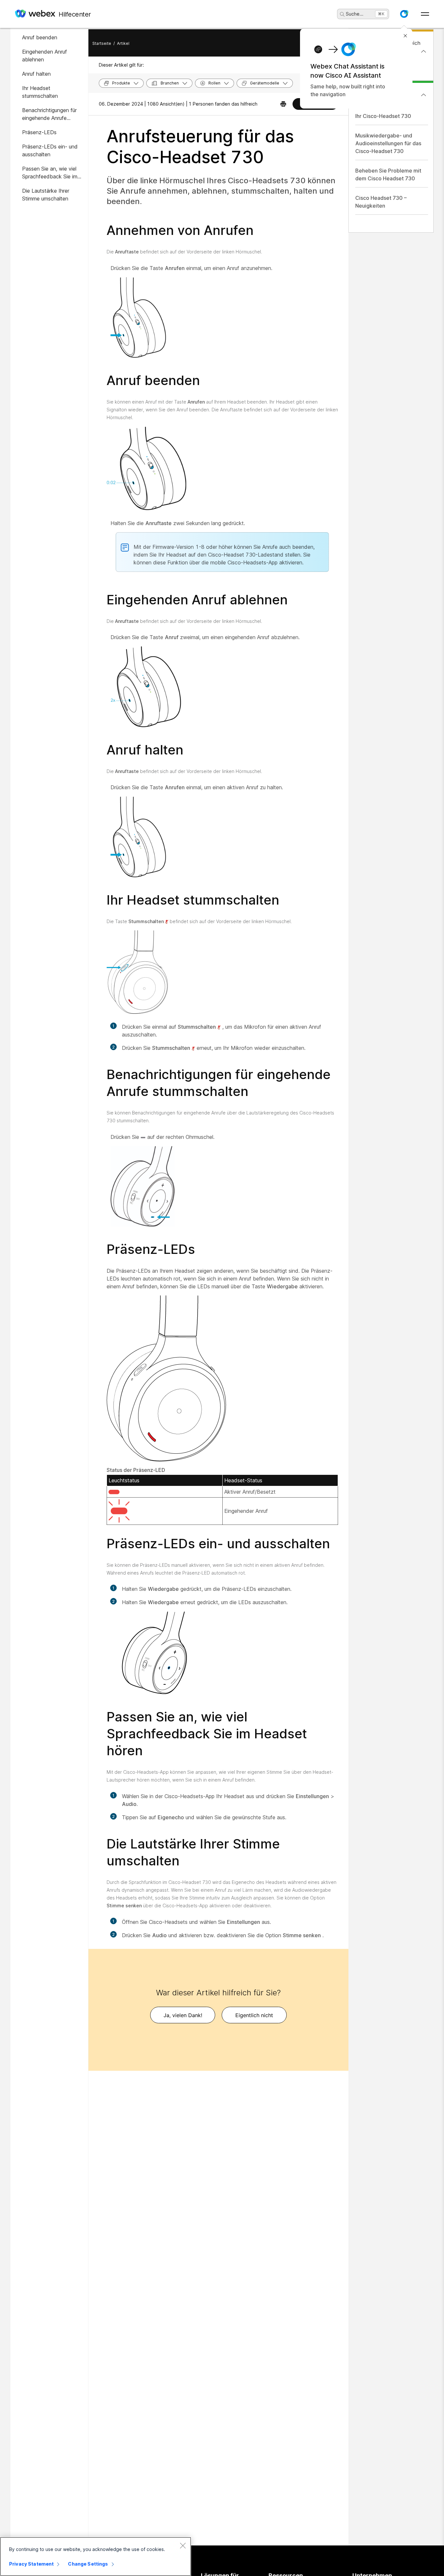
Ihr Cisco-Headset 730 (383, 116)
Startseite (102, 43)
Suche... (355, 14)
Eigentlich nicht (254, 2015)
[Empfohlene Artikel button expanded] (424, 95)
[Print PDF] (283, 104)
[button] (404, 14)
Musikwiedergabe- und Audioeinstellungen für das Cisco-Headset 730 (388, 143)
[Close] (183, 2545)
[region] (96, 2557)
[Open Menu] (425, 14)
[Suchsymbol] (342, 14)
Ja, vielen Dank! (183, 2015)
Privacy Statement (31, 2564)
